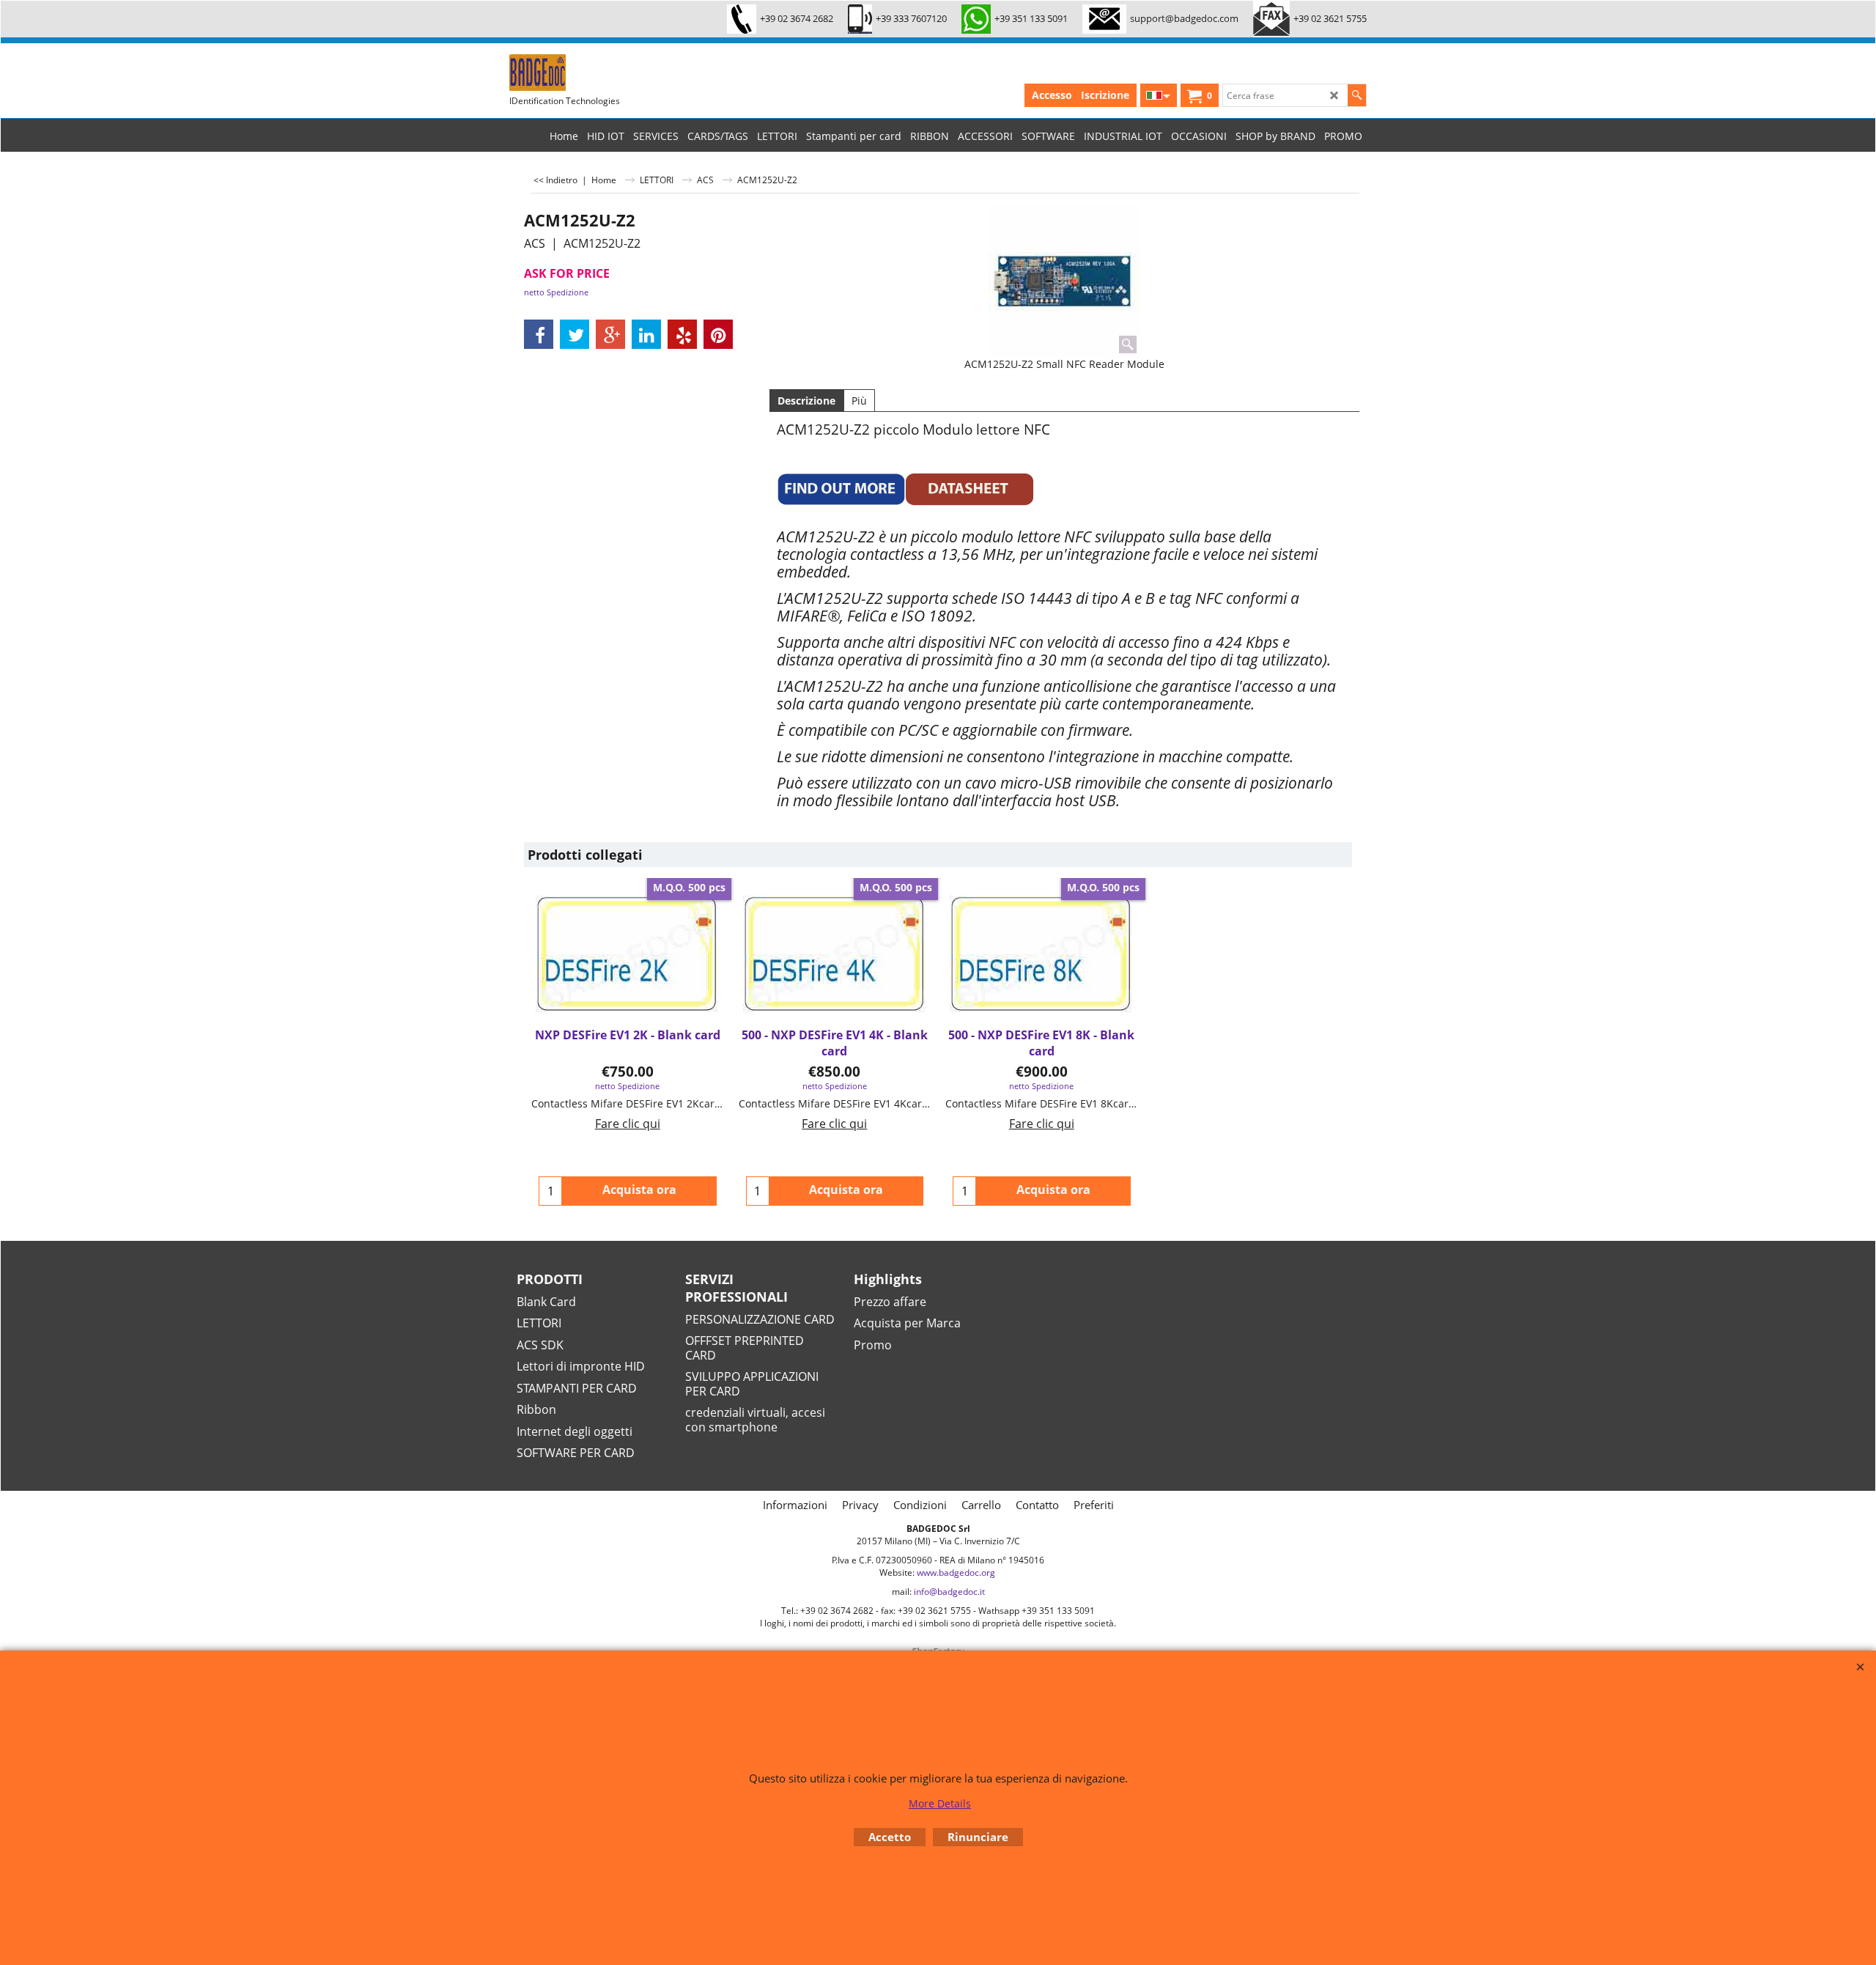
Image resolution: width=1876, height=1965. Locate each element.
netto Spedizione (556, 292)
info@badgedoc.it (949, 1592)
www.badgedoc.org (956, 1573)
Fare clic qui (628, 1124)
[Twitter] (575, 334)
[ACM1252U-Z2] (1064, 281)
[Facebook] (539, 334)
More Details (940, 1803)
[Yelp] (682, 334)
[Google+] (610, 334)
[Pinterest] (718, 334)
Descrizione (806, 401)
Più (859, 401)
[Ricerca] (1357, 95)
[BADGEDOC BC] (619, 73)
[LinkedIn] (646, 334)
